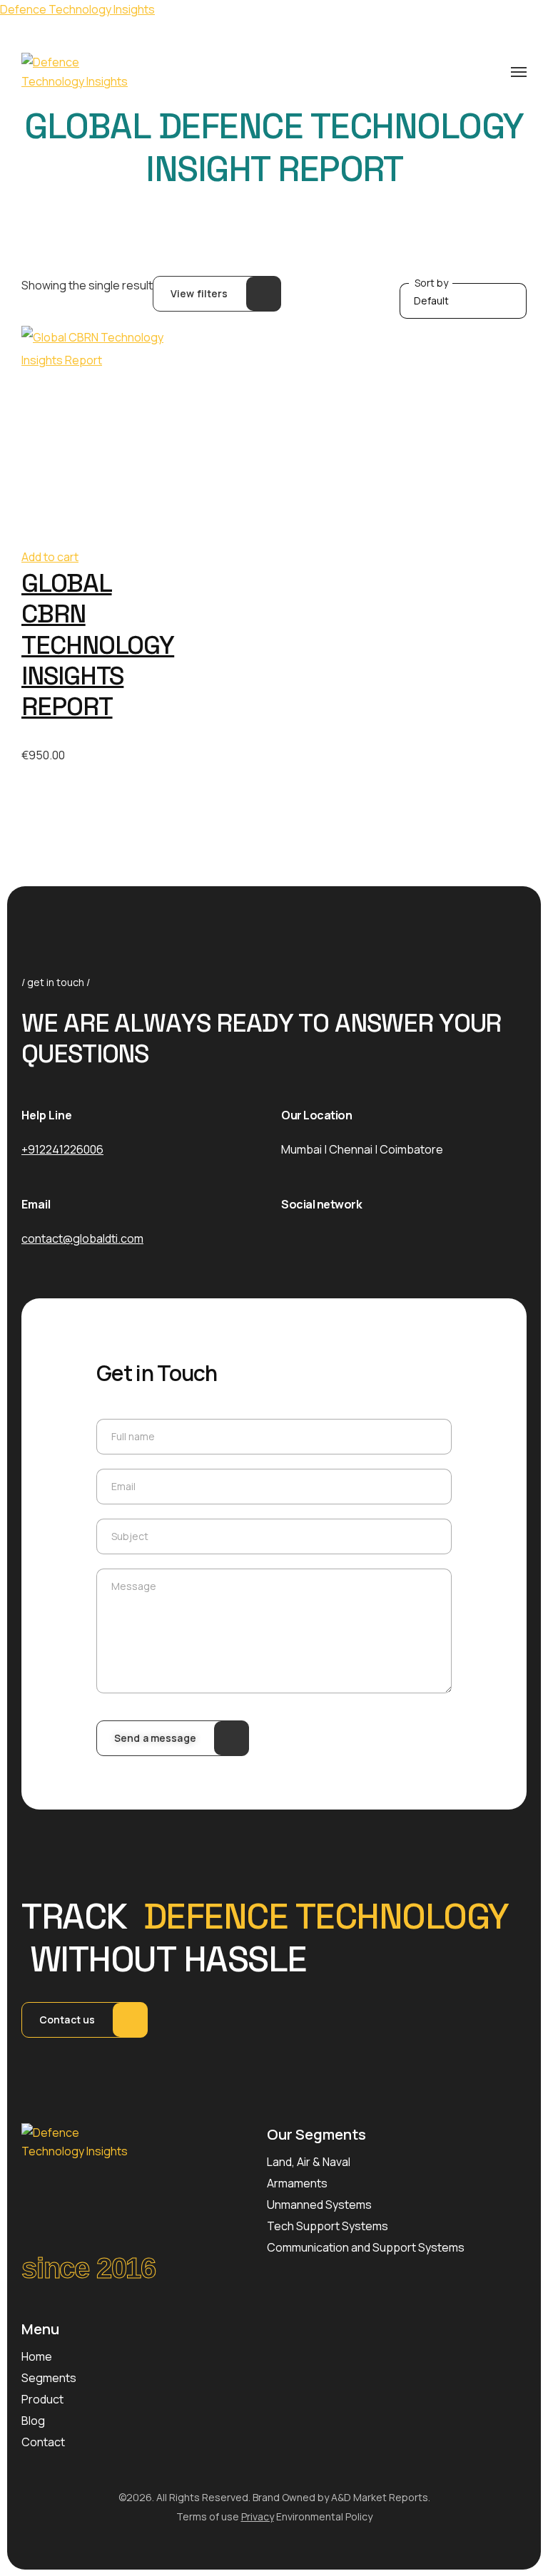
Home (37, 2356)
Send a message (155, 1738)
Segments (49, 2378)
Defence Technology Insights (77, 9)
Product (42, 2399)
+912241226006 (62, 1149)
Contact (43, 2442)
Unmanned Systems (319, 2205)
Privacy (258, 2516)
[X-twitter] (323, 1238)
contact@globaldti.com (82, 1238)
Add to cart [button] (50, 557)
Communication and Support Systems (366, 2247)
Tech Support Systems (328, 2226)
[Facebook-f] (285, 1238)
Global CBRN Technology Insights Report (98, 645)
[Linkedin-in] (362, 1238)
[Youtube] (400, 1238)
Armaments (297, 2183)
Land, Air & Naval (309, 2162)
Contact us (67, 2020)
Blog (33, 2421)
